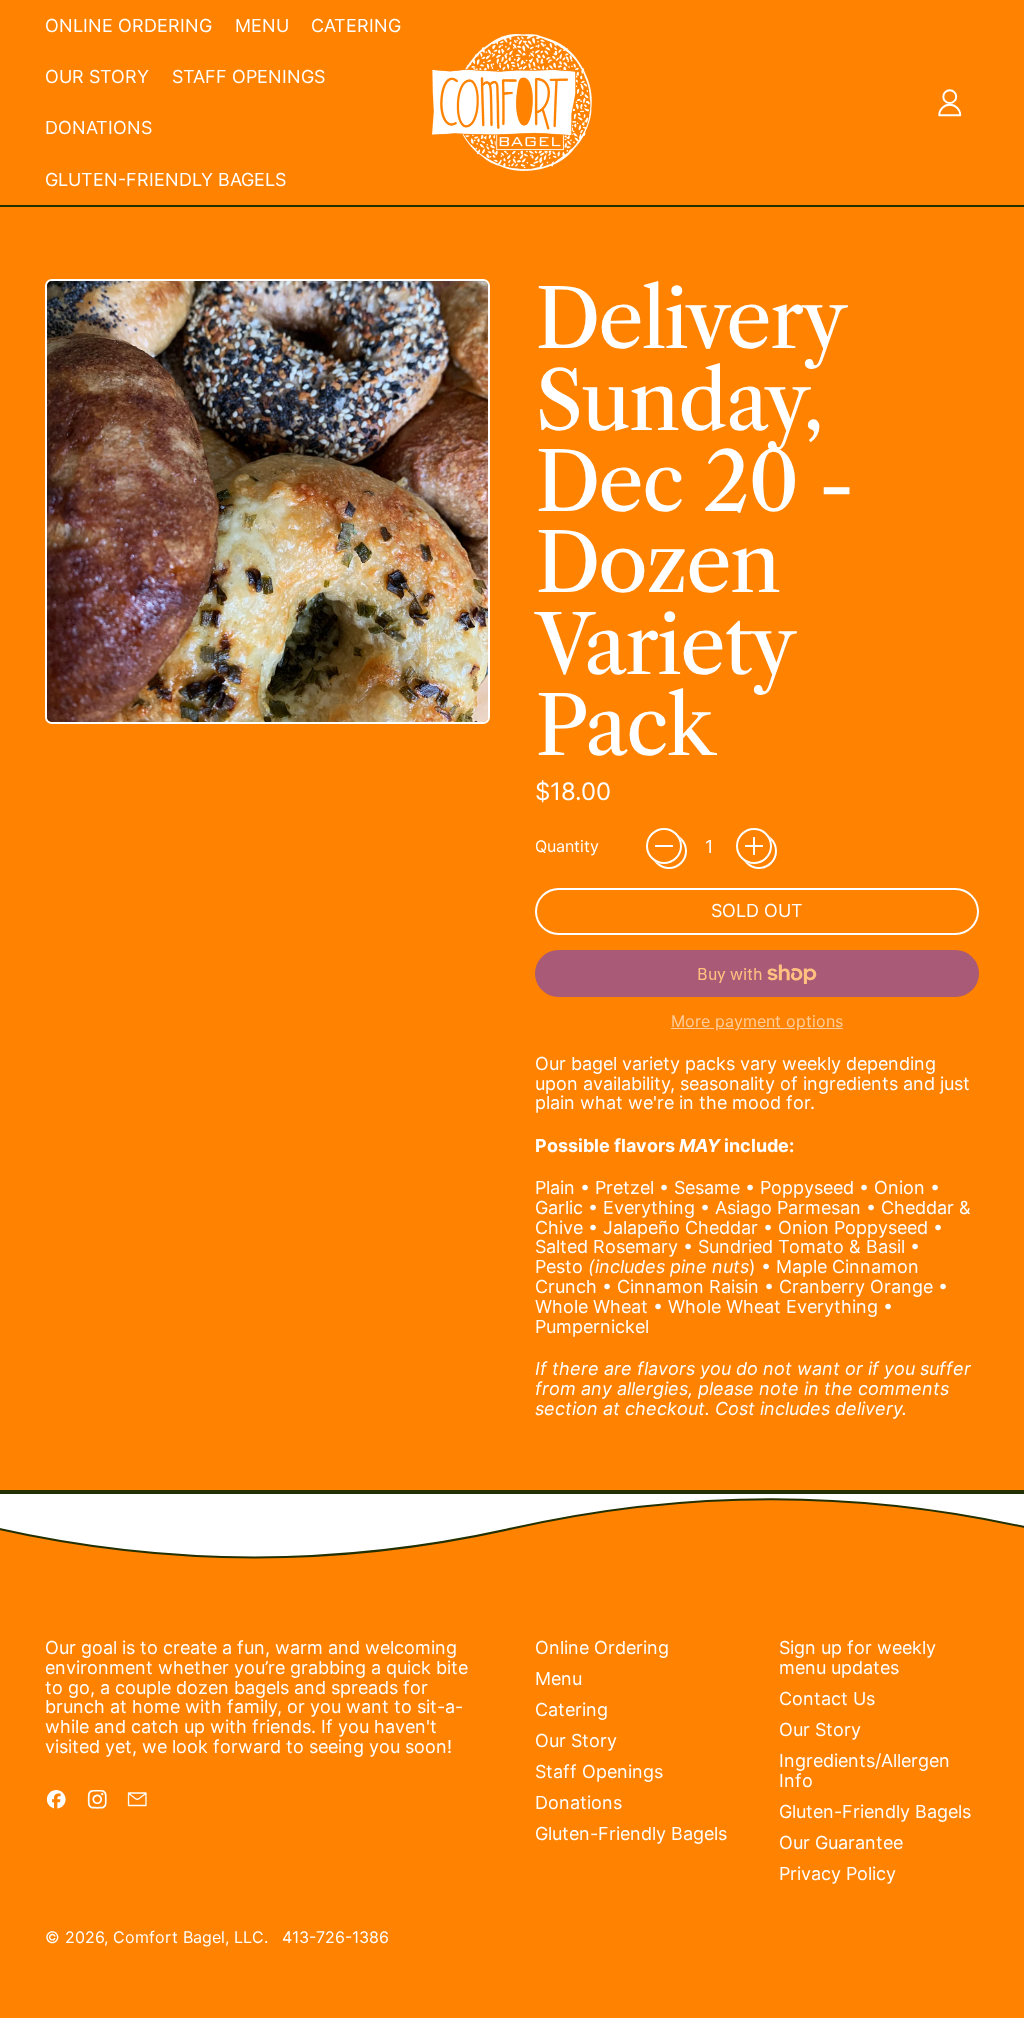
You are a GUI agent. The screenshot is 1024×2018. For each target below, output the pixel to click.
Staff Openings (248, 76)
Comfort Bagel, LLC (188, 1937)
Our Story (97, 76)
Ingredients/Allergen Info (864, 1770)
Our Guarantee (841, 1842)
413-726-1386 (335, 1937)
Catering (356, 25)
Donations (98, 127)
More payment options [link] (757, 1022)
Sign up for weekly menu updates (857, 1657)
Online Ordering (128, 25)
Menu (262, 25)
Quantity (567, 847)
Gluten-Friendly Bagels (165, 179)
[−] (664, 846)
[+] (754, 846)
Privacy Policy (837, 1873)
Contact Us (827, 1698)
